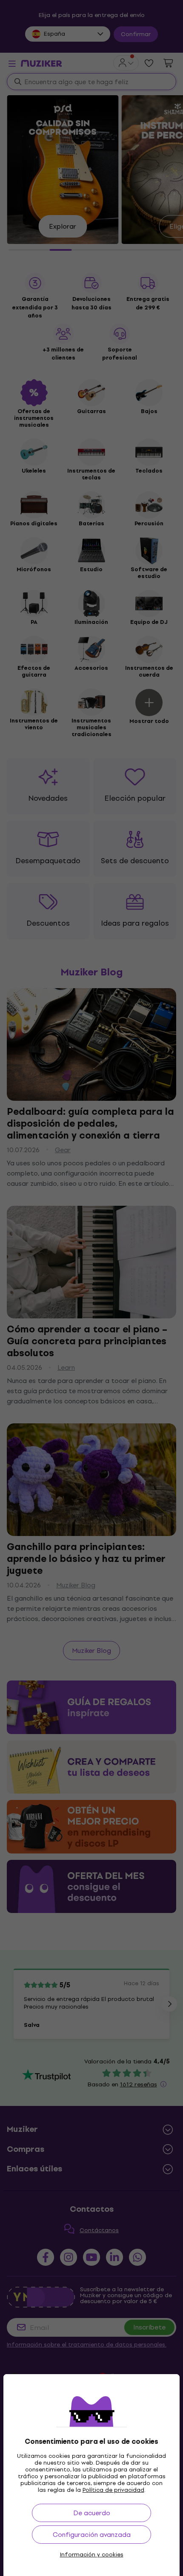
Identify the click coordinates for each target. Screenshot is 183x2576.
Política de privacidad (113, 2490)
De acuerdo (92, 2513)
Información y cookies (92, 2555)
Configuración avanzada (92, 2535)
